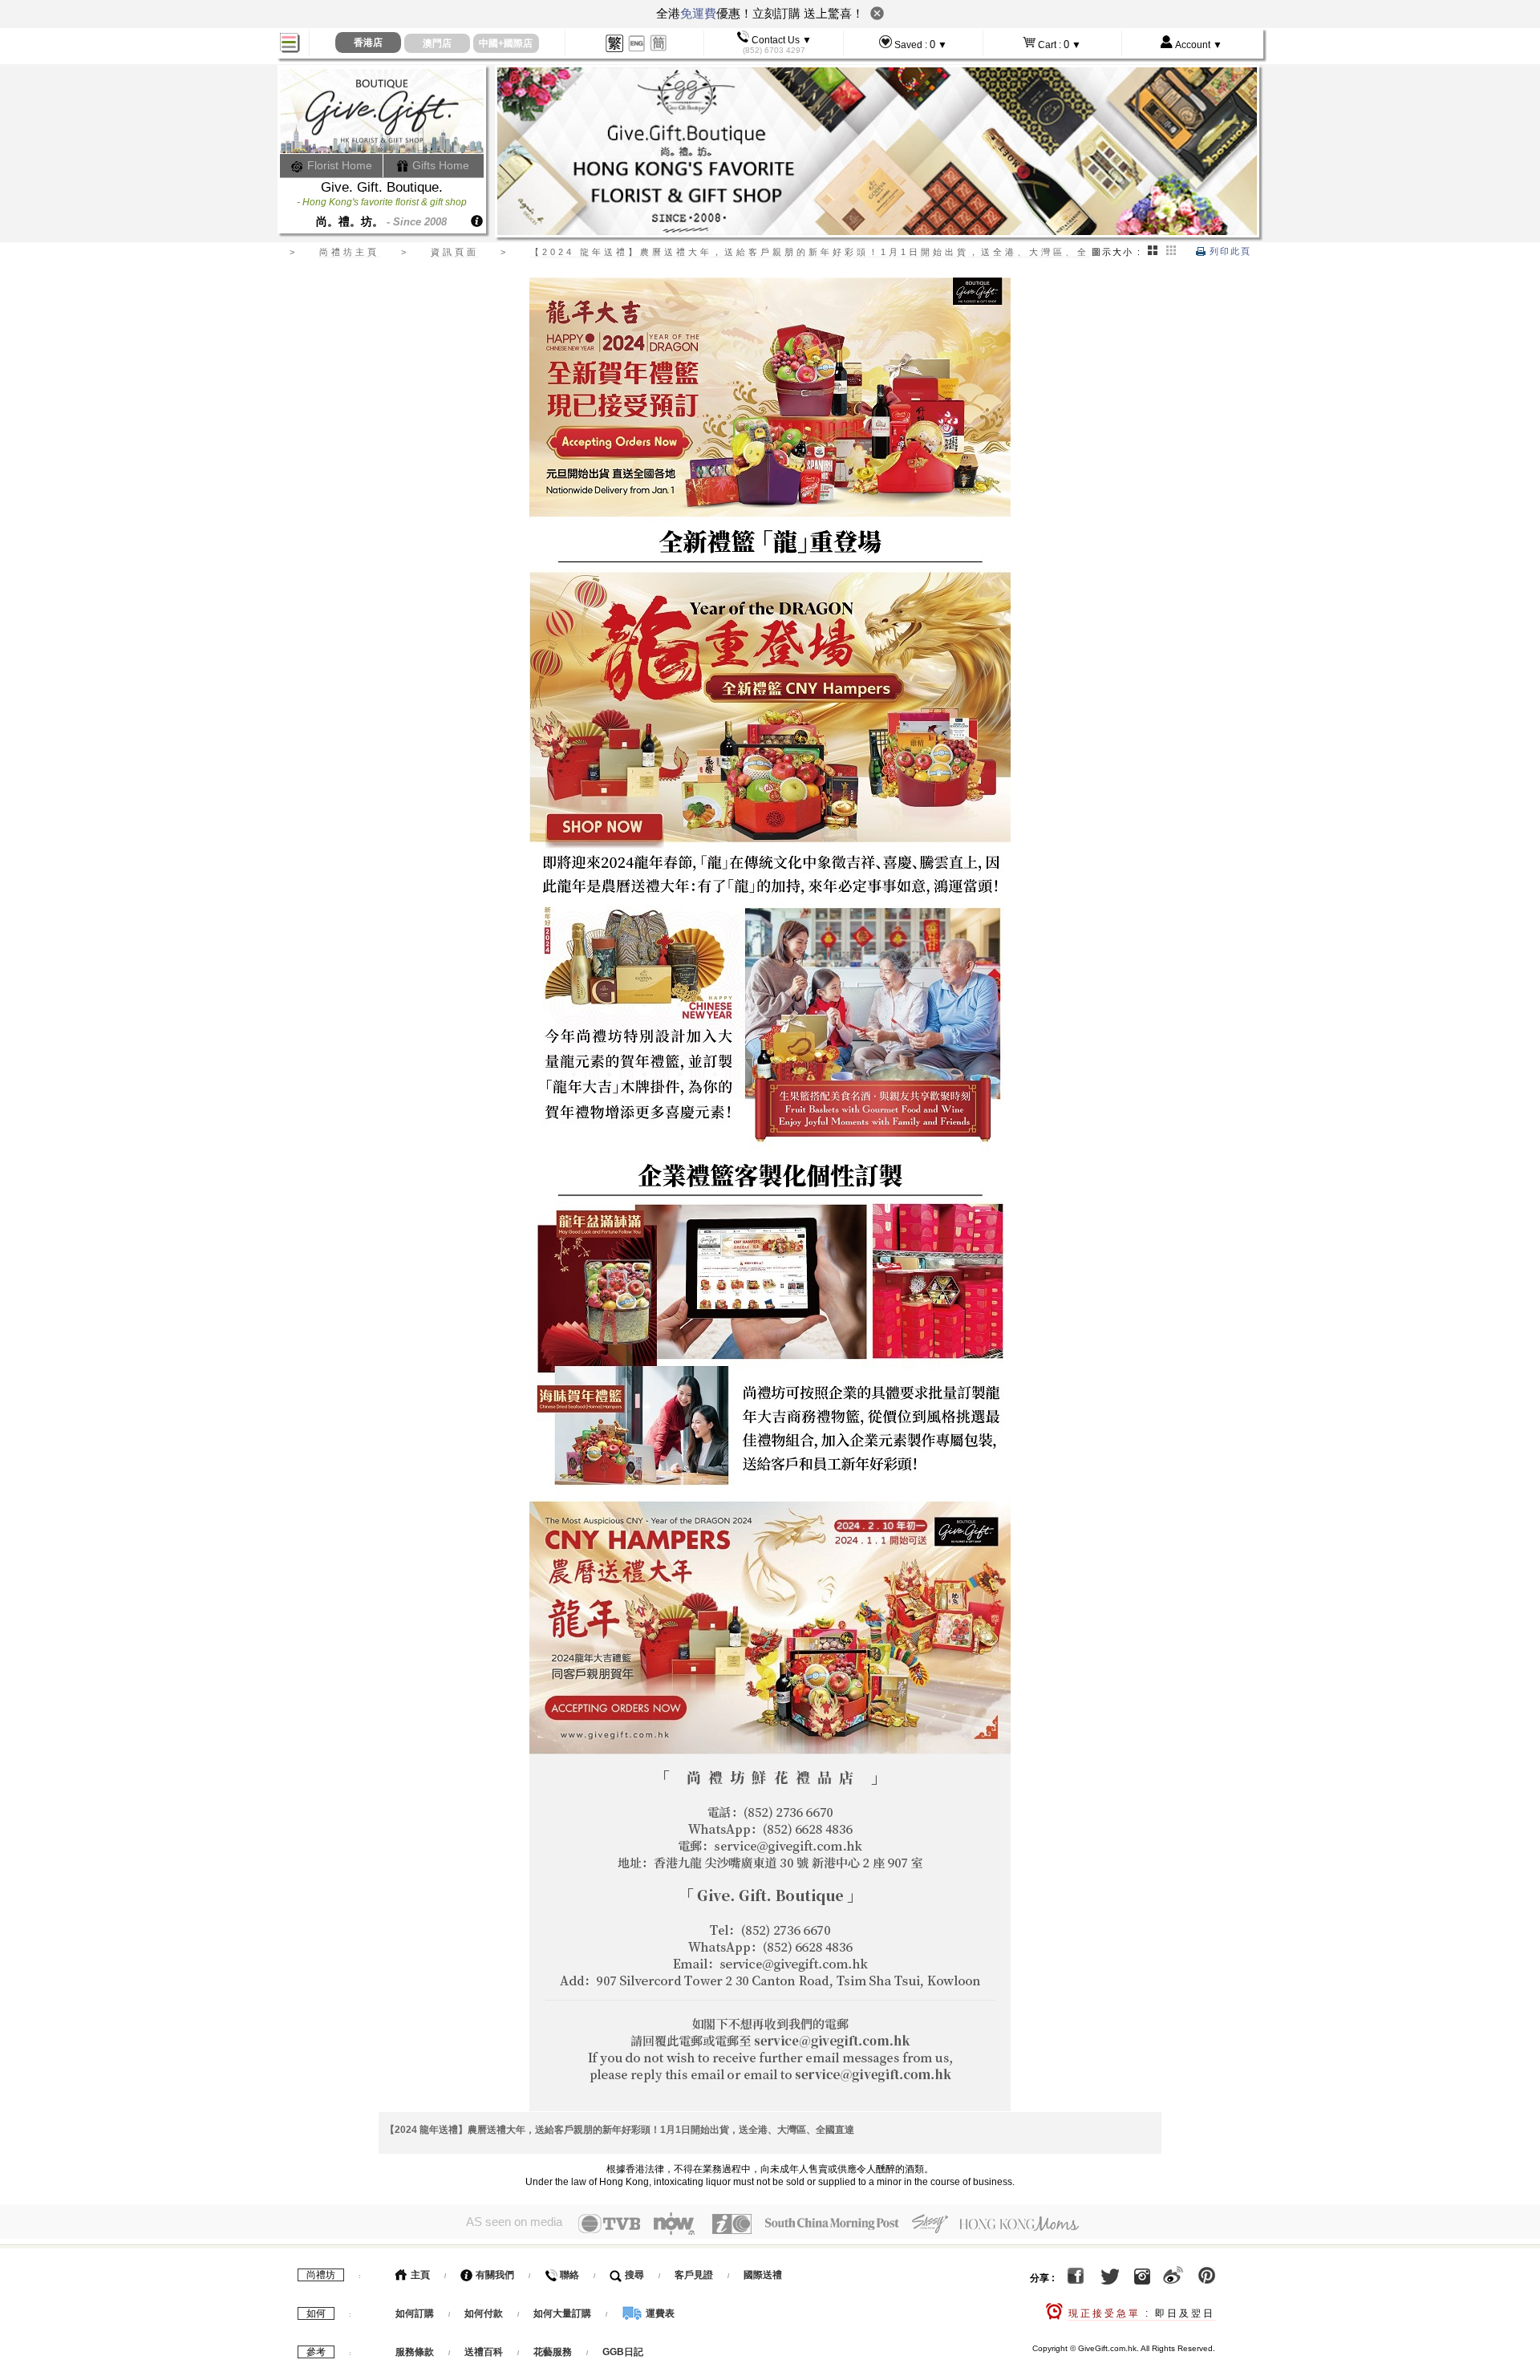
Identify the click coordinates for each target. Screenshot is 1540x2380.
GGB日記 (623, 2352)
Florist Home (338, 165)
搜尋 (633, 2275)
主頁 (419, 2275)
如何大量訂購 (563, 2313)
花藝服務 (553, 2352)
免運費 (698, 13)
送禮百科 (484, 2352)
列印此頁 (1228, 251)
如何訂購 (415, 2313)
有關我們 (494, 2275)
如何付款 (485, 2313)
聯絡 (568, 2275)
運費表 (659, 2313)
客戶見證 (694, 2275)
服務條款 (415, 2352)
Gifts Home (439, 165)
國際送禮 (763, 2275)
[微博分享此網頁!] (1173, 2278)
